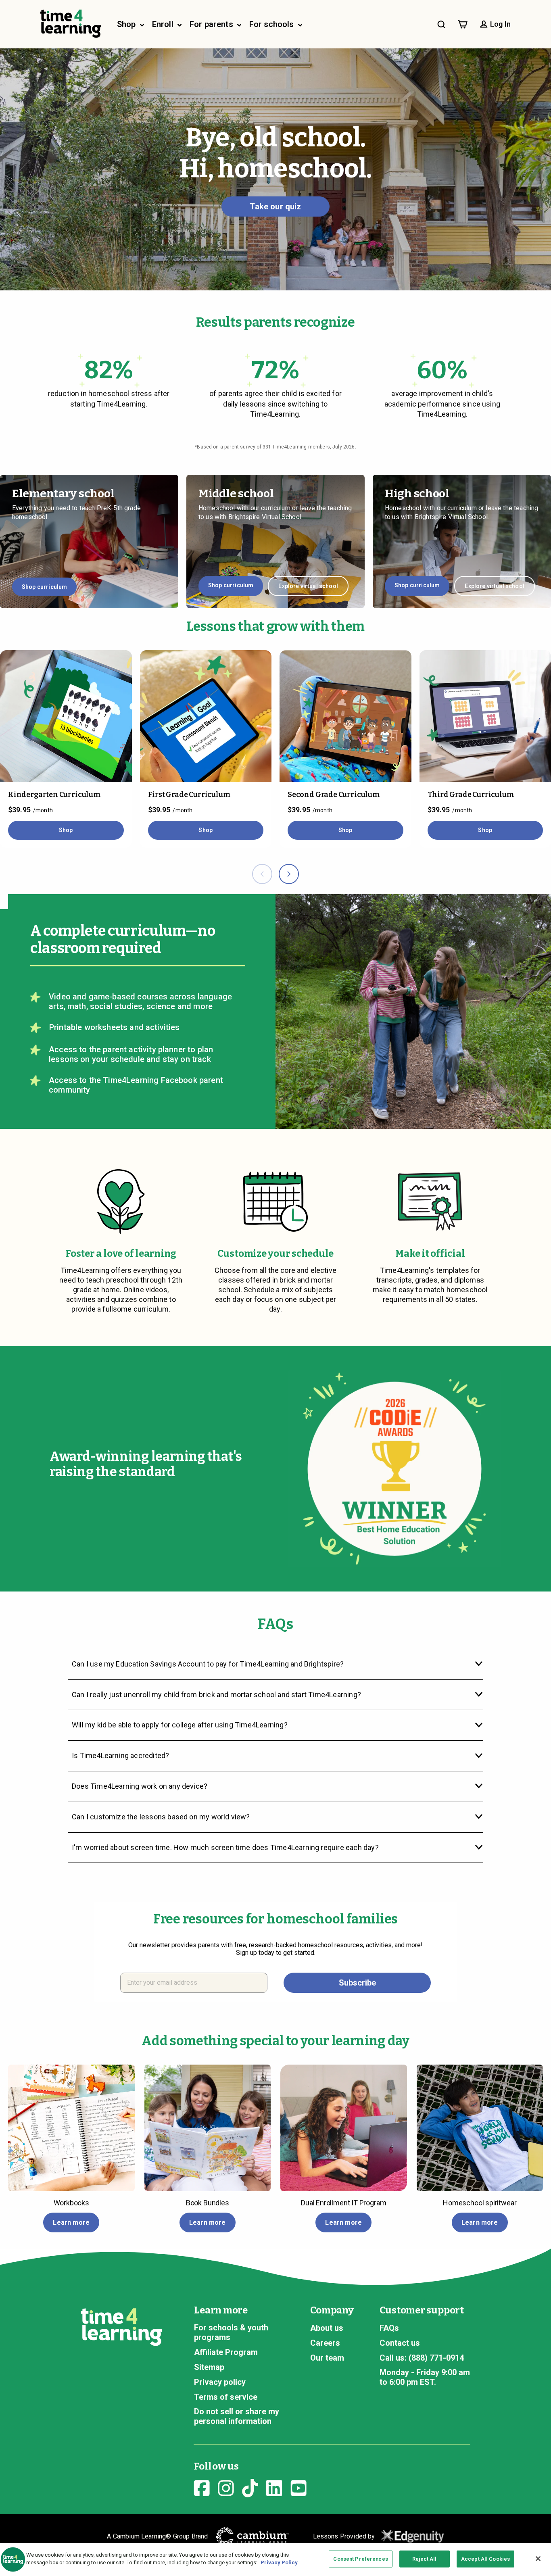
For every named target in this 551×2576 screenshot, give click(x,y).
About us (327, 2328)
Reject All (424, 2559)
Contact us (400, 2343)
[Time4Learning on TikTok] (250, 2487)
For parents (212, 24)
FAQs (389, 2328)
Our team (327, 2358)
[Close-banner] (538, 2559)
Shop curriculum (44, 587)
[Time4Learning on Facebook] (202, 2487)
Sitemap (209, 2367)
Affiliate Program (226, 2352)
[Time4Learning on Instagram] (226, 2487)
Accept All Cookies (485, 2559)
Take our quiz (275, 206)
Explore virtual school (308, 586)
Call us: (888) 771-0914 (422, 2358)
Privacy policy (220, 2382)
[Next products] (289, 874)
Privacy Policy (279, 2562)
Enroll (164, 24)
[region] (275, 2559)
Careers (325, 2343)
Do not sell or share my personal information (237, 2416)
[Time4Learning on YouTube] (298, 2487)
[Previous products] (262, 874)
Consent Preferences (360, 2559)
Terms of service (226, 2397)
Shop (127, 24)
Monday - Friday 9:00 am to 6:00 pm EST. (425, 2377)
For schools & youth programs (231, 2332)
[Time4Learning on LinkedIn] (274, 2487)
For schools (273, 24)
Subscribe (357, 1983)
